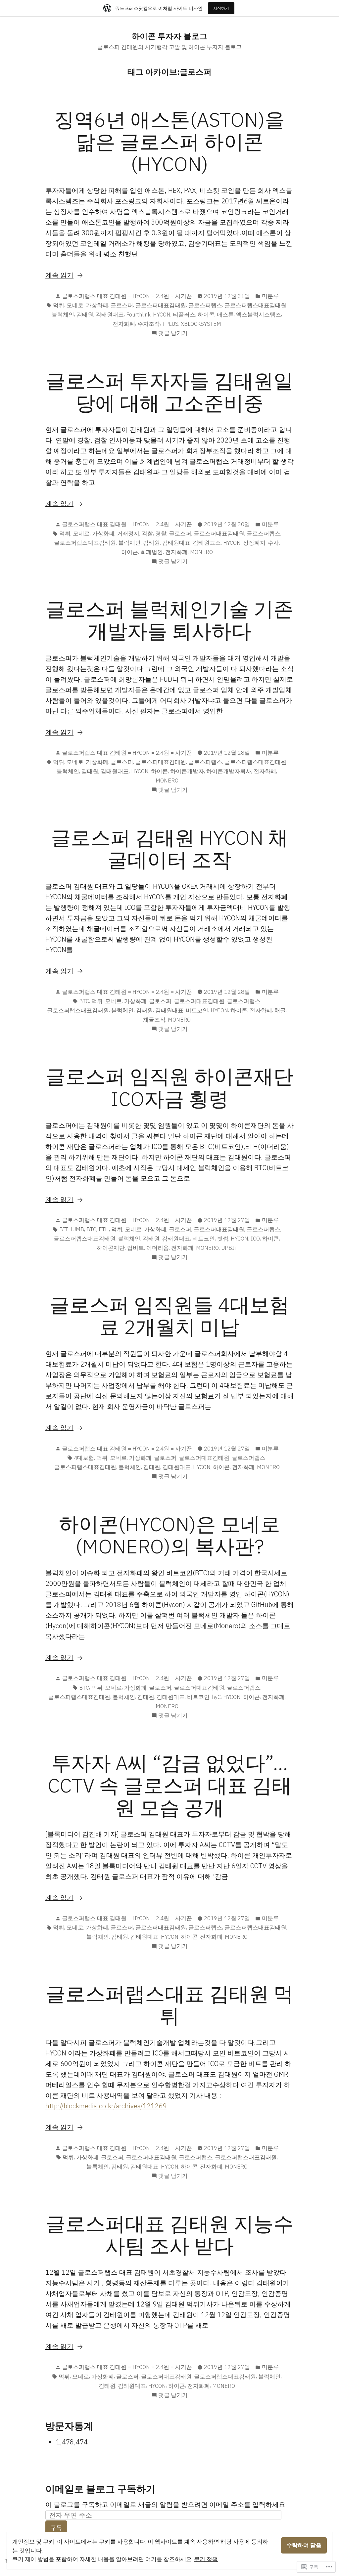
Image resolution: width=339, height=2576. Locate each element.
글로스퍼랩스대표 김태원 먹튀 (169, 2005)
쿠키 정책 (206, 2559)
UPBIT (229, 1248)
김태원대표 (110, 315)
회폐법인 (152, 552)
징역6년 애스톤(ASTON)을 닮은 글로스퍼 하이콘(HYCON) (169, 141)
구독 (56, 2528)
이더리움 (158, 1248)
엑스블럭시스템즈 (259, 315)
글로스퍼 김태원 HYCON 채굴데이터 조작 (169, 848)
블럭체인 (63, 315)
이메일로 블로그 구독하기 (100, 2489)
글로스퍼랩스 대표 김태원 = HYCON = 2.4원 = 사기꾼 (127, 296)
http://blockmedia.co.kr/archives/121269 (106, 2106)
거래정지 (128, 533)
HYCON (162, 315)
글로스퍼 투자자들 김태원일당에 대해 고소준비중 (169, 392)
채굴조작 (154, 1020)
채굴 (280, 1010)
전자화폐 (124, 324)
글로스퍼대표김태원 (161, 305)
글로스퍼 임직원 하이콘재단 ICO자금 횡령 (169, 1087)
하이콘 (206, 315)
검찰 (147, 533)
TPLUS (170, 324)
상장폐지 (254, 543)
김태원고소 (207, 543)
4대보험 (84, 1458)
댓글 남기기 (173, 333)
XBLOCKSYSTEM (201, 324)
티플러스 (184, 315)
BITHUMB (72, 1229)
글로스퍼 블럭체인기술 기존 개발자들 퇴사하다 (169, 620)
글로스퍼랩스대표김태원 (255, 305)
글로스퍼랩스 (205, 305)
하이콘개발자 (187, 771)
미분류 (270, 296)
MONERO (201, 552)
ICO (255, 1239)
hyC (216, 1697)
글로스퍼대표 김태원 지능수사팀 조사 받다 (169, 2234)
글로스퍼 (122, 305)
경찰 (161, 533)
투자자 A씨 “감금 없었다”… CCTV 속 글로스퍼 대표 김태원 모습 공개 (170, 1785)
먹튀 (59, 305)
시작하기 (221, 8)
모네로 (75, 305)
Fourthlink (138, 315)
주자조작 (149, 324)
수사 (273, 543)
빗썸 (223, 1239)
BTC (84, 1001)
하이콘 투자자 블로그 (169, 36)
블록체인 (98, 2167)
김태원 (85, 315)
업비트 (136, 1248)
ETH (104, 1229)
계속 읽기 (59, 275)
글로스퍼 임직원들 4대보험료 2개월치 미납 (169, 1316)
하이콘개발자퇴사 (229, 771)
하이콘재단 (111, 1248)
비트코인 (197, 1010)
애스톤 (225, 315)
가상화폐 (97, 305)
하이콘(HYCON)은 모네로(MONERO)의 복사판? (169, 1535)
